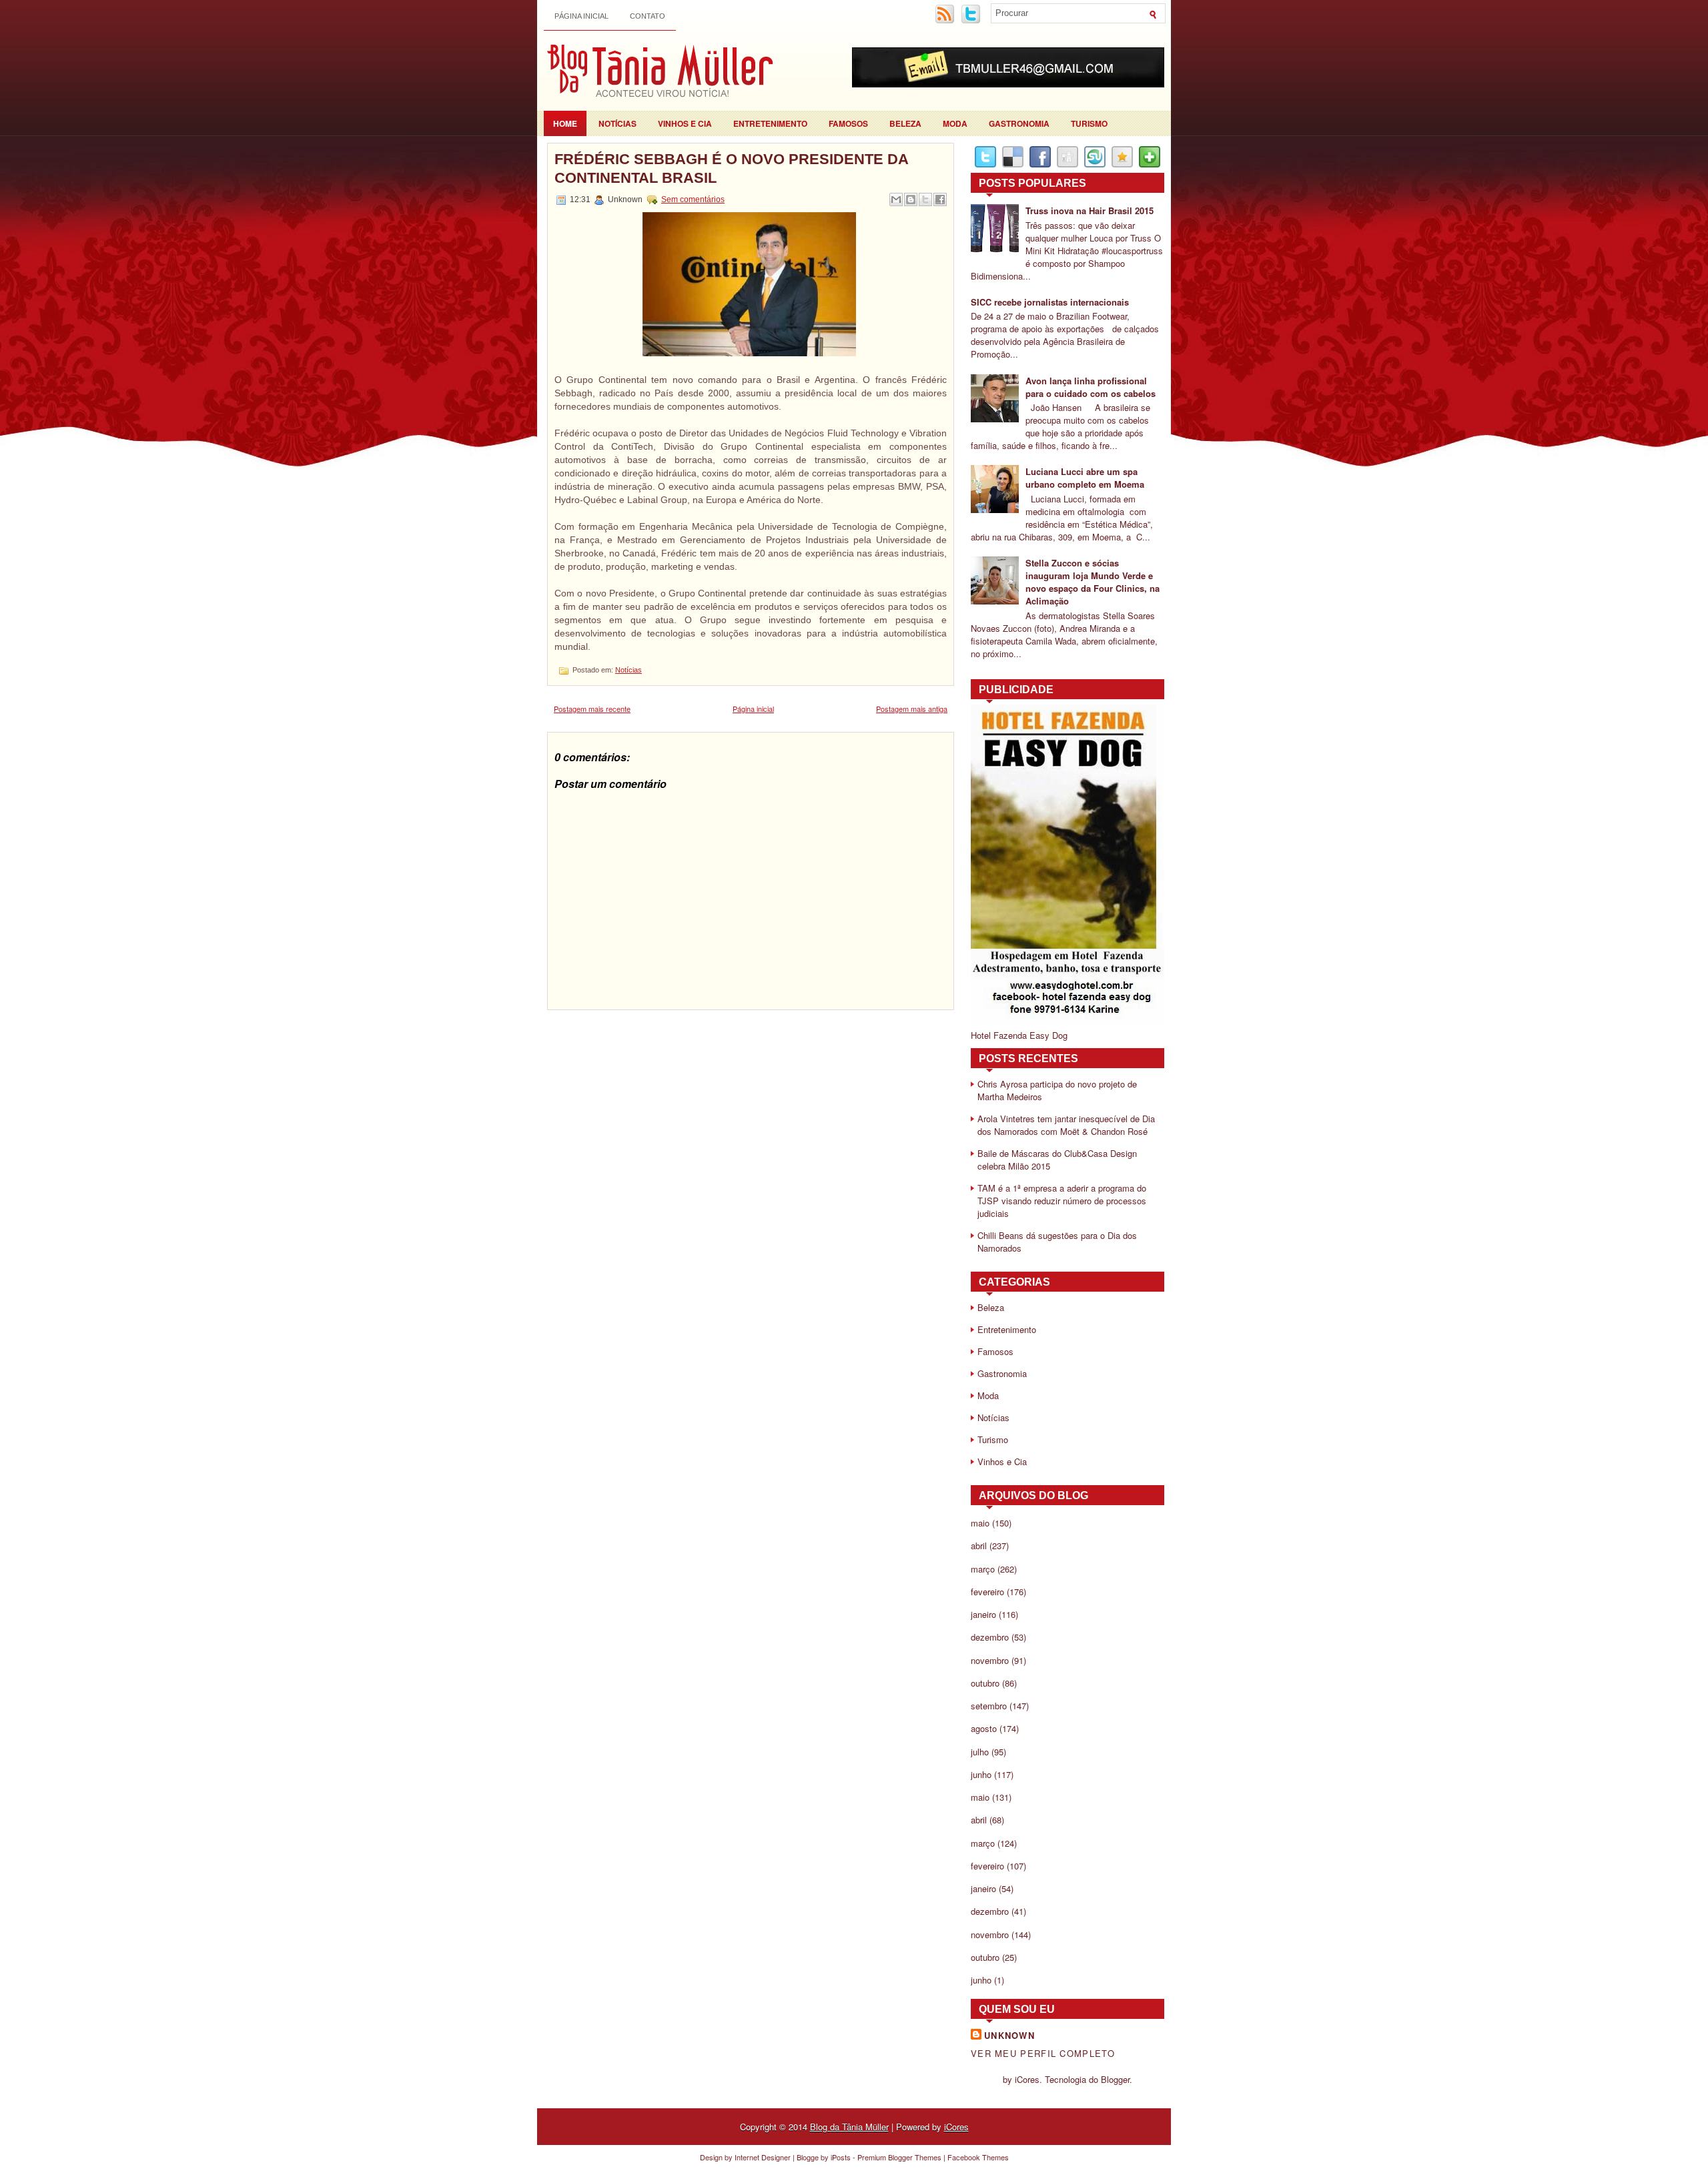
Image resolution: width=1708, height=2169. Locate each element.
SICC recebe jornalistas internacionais (1050, 302)
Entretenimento (770, 123)
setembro (989, 1706)
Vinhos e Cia (685, 123)
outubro (985, 1683)
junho (981, 1774)
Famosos (848, 123)
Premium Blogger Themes (899, 2157)
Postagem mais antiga (912, 709)
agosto (984, 1728)
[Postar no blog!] (911, 199)
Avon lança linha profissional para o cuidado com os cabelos (1091, 387)
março (983, 1569)
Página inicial (581, 16)
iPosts (841, 2157)
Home (565, 123)
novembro (990, 1660)
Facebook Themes (978, 2157)
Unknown (1009, 2035)
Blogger (1115, 2079)
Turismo (1089, 123)
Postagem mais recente (592, 709)
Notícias (617, 123)
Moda (955, 123)
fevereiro (987, 1592)
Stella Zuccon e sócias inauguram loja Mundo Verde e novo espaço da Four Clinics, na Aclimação (1093, 582)
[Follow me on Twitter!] (972, 21)
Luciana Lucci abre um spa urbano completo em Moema (1085, 478)
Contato (648, 16)
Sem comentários (693, 199)
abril (979, 1546)
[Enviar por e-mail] (896, 199)
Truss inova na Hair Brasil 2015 (1090, 210)
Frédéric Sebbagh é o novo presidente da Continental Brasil (731, 168)
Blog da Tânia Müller (849, 2127)
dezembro (990, 1637)
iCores (956, 2127)
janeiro (983, 1614)
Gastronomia (1019, 123)
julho (980, 1752)
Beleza (905, 123)
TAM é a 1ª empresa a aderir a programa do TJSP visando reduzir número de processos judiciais (1062, 1201)
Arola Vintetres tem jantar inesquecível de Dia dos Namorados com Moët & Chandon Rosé (1066, 1125)
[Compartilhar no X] (925, 199)
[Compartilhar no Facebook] (940, 199)
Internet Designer (763, 2157)
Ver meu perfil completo (1043, 2053)
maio (980, 1523)
